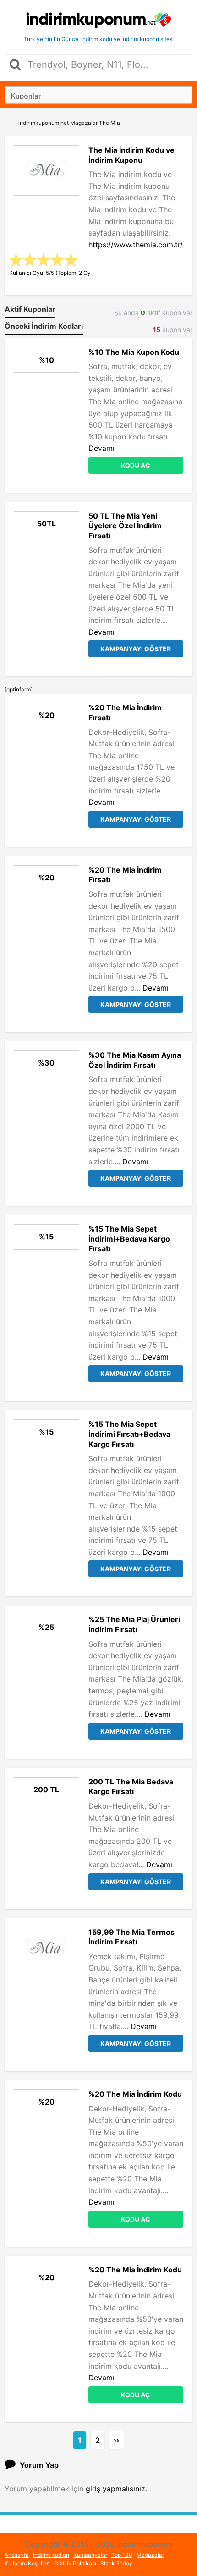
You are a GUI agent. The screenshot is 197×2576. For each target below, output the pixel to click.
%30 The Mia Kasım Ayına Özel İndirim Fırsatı (135, 1060)
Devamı (101, 448)
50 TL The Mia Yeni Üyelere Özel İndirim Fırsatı (125, 526)
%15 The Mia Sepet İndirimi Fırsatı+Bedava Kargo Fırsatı (129, 1434)
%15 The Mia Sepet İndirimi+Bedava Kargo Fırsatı (129, 1239)
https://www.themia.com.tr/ (136, 245)
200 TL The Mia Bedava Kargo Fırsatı (131, 1787)
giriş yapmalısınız (115, 2489)
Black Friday (116, 2563)
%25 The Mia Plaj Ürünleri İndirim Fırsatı (134, 1624)
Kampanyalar (90, 2555)
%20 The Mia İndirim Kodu (135, 2094)
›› (116, 2440)
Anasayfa (17, 2555)
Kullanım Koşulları (27, 2563)
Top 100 (122, 2555)
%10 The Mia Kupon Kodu (134, 352)
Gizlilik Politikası (75, 2563)
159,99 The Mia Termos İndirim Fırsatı (131, 1937)
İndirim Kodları (51, 2555)
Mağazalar (150, 2555)
